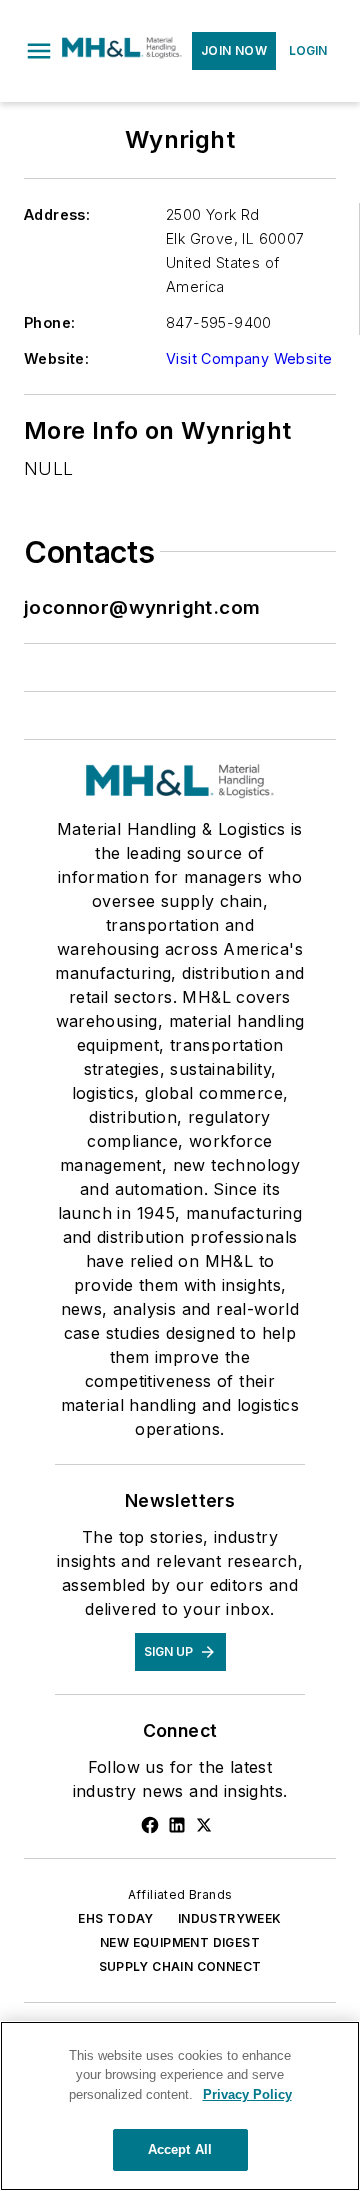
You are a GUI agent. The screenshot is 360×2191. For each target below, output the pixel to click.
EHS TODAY (116, 1918)
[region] (180, 2106)
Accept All (180, 2149)
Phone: (49, 322)
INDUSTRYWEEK (230, 1918)
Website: (56, 358)
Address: (57, 214)
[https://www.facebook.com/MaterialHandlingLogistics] (150, 1825)
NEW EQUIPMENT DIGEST (180, 1942)
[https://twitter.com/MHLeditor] (204, 1825)
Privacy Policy (247, 2094)
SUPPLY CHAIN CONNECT (180, 1966)
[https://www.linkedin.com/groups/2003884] (177, 1825)
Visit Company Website (249, 358)
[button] (39, 51)
